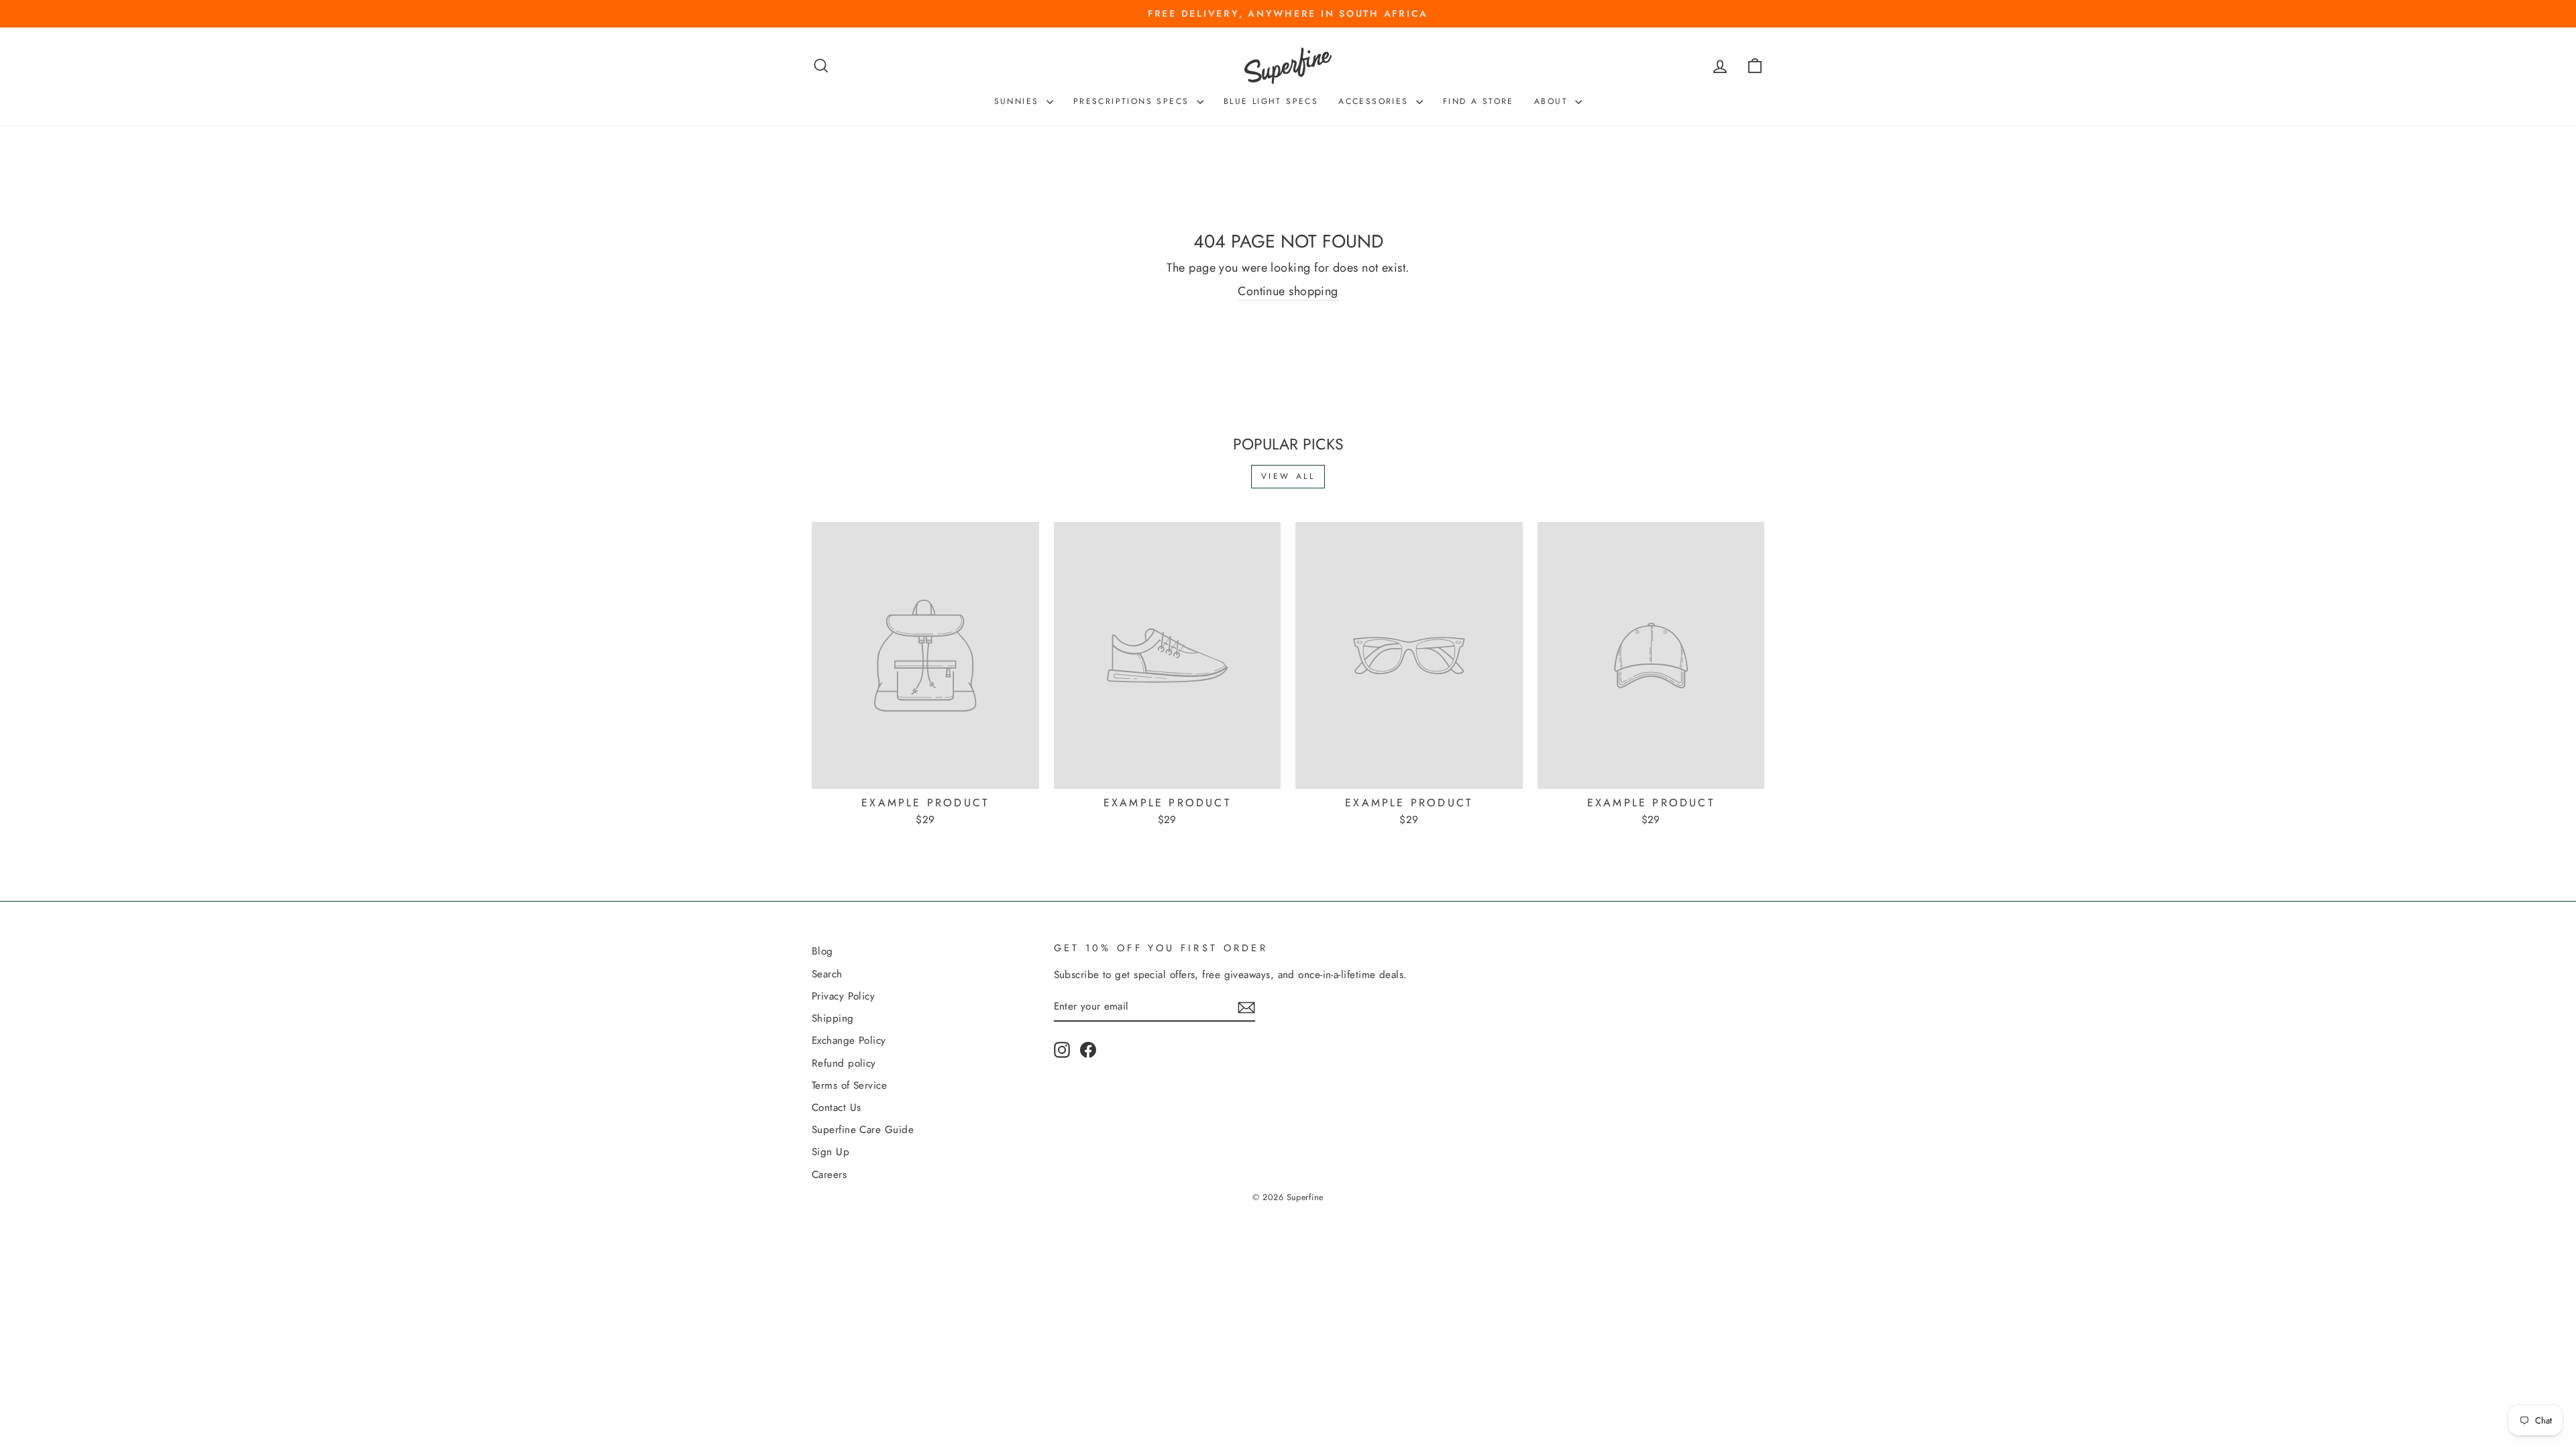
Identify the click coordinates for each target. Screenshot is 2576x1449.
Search (827, 974)
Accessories (1376, 101)
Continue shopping (1288, 291)
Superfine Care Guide (863, 1130)
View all (1288, 476)
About (1553, 101)
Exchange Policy (849, 1040)
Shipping (833, 1018)
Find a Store (1479, 101)
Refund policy (844, 1063)
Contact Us (837, 1108)
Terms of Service (849, 1085)
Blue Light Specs (1271, 101)
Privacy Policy (843, 996)
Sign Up (830, 1152)
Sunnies (1019, 101)
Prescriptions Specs (1133, 101)
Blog (822, 951)
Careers (829, 1175)
